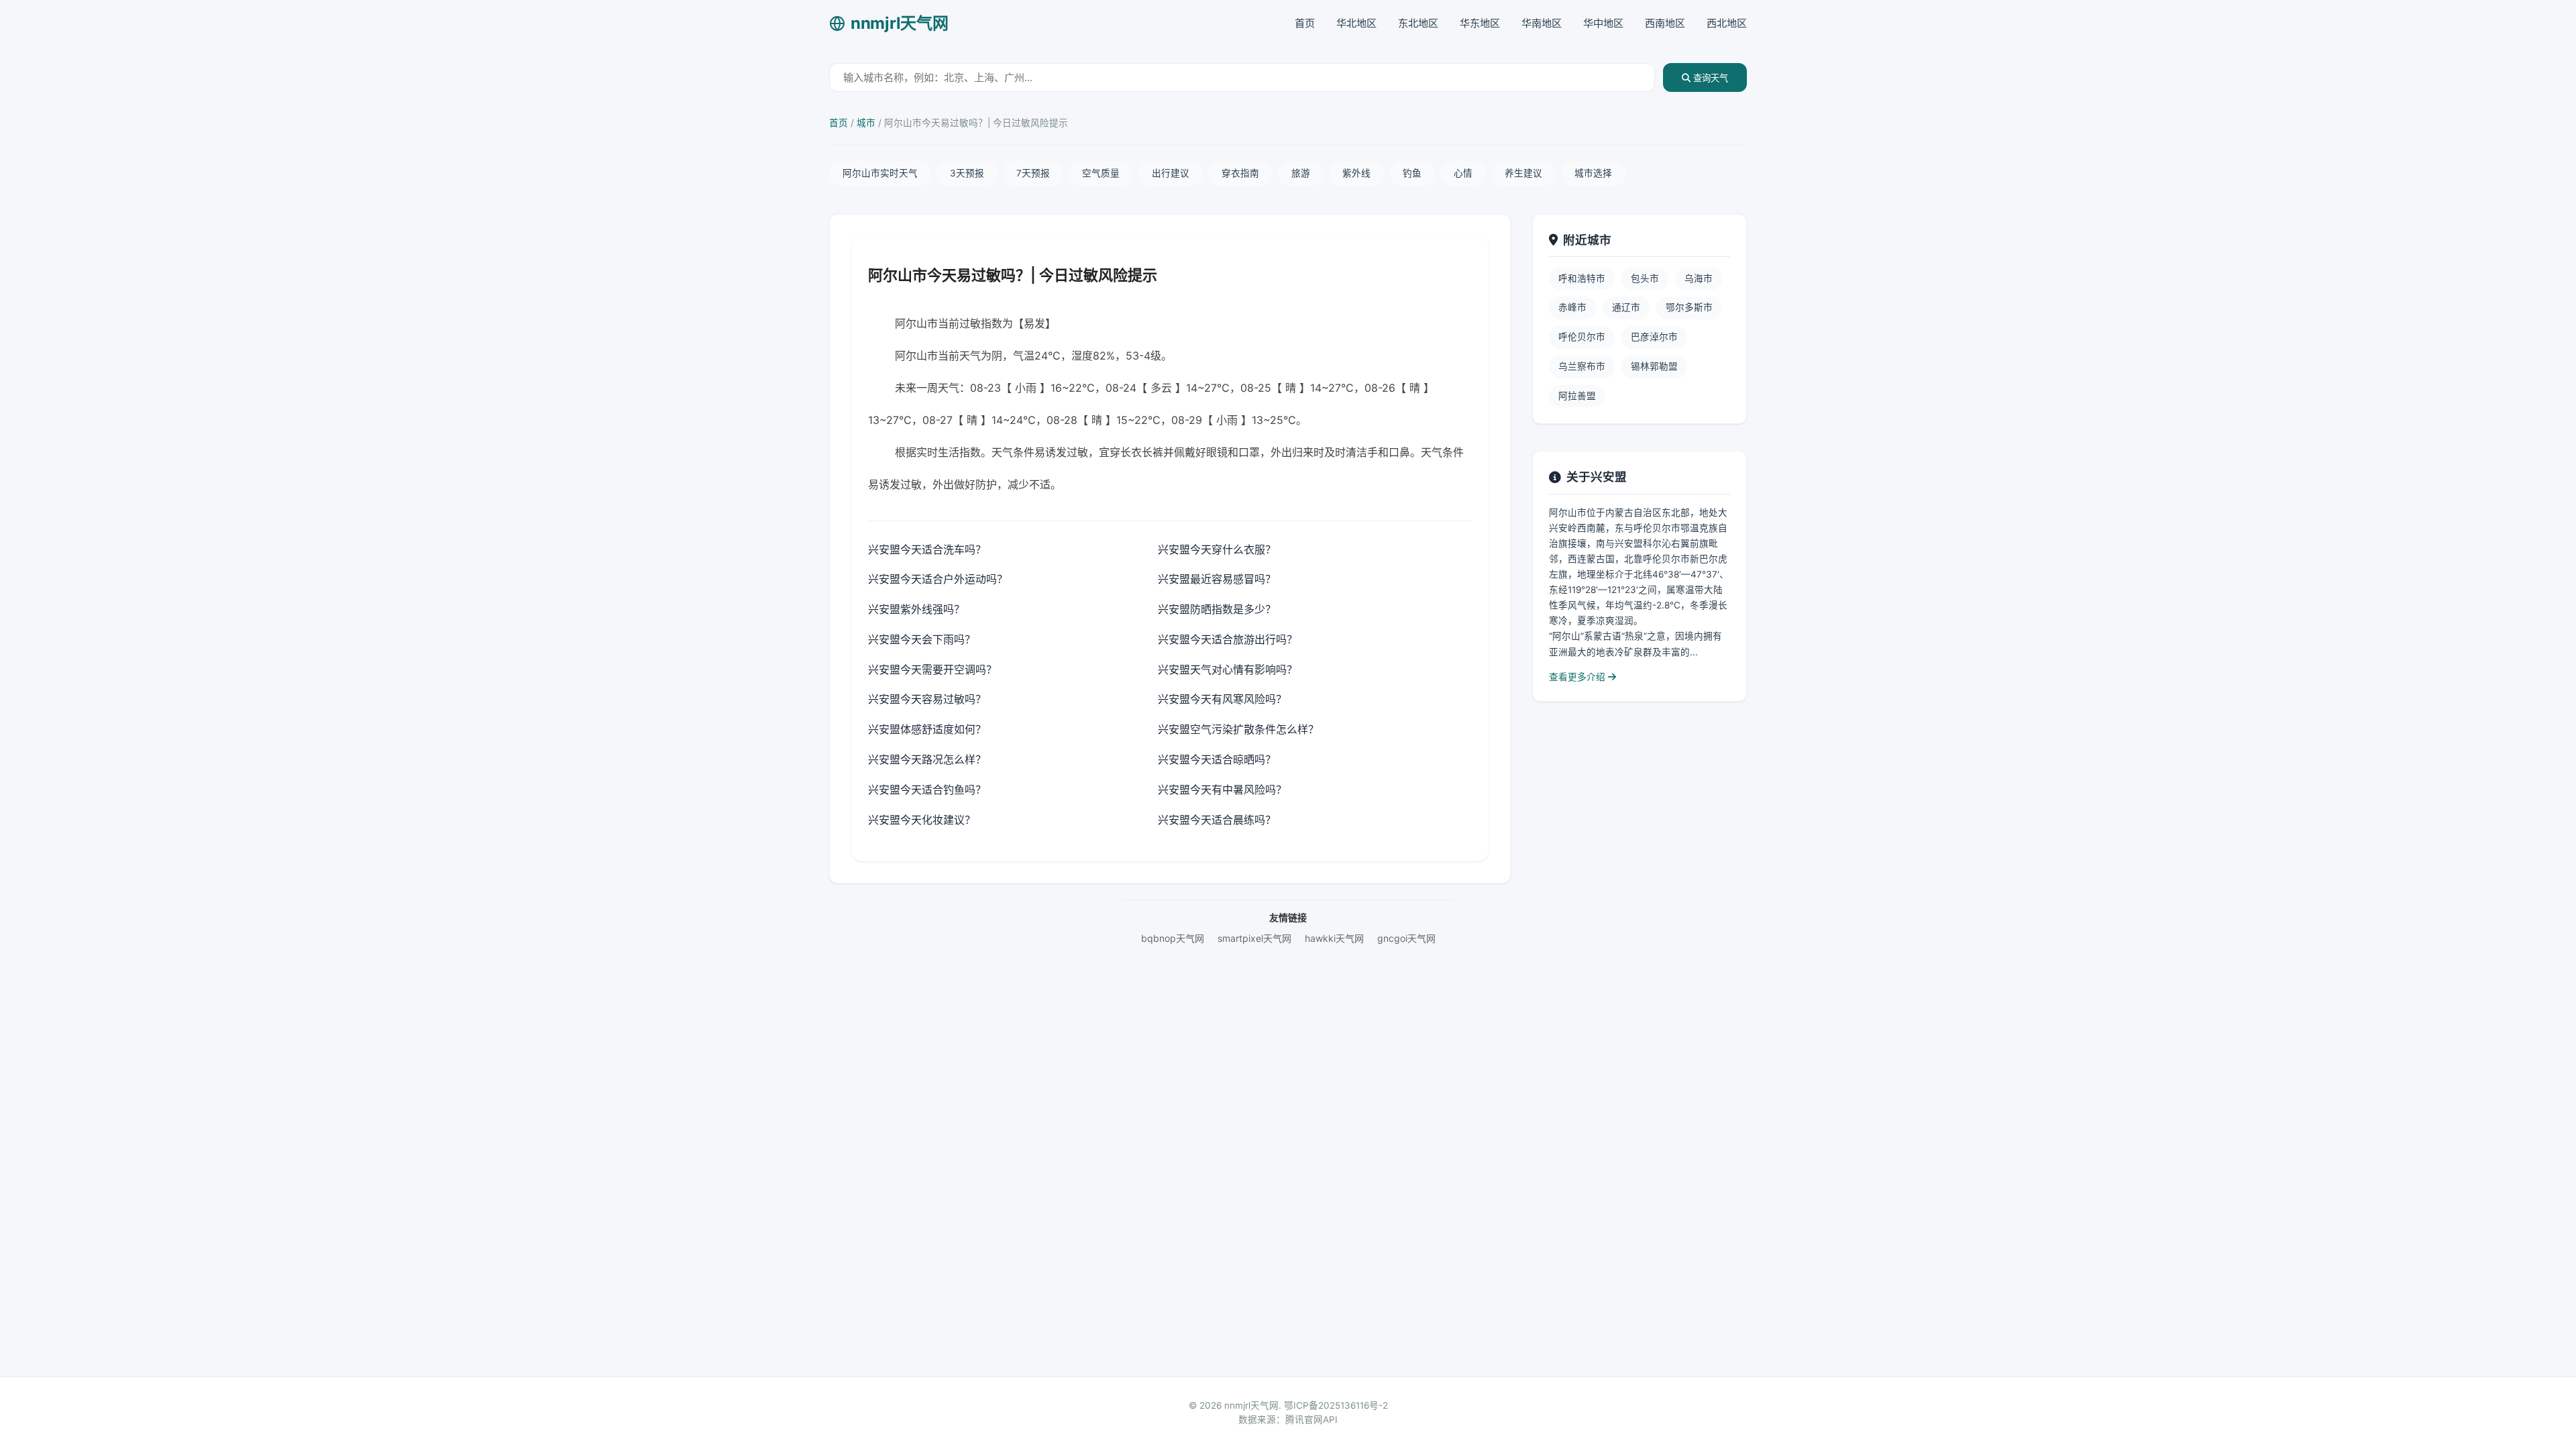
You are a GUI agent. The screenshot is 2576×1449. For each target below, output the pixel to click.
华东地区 (1480, 23)
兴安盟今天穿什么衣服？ (1217, 549)
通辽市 (1626, 307)
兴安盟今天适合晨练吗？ (1217, 820)
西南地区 (1665, 23)
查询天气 (1709, 78)
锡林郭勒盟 (1654, 366)
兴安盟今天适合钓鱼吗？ (927, 790)
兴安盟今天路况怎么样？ (927, 759)
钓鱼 (1412, 173)
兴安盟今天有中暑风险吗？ (1222, 790)
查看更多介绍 (1578, 677)
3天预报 (967, 173)
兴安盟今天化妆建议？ (922, 820)
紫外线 (1356, 173)
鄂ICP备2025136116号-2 (1336, 1405)
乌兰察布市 (1582, 366)
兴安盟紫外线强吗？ (916, 609)
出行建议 (1171, 173)
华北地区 (1356, 23)
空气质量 (1101, 173)
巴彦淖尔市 (1654, 337)
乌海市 (1699, 278)
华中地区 (1603, 23)
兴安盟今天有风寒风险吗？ (1222, 699)
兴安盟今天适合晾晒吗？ (1217, 759)
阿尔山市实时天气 (880, 173)
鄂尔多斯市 (1689, 307)
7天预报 (1033, 173)
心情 (1463, 173)
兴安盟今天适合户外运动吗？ (938, 579)
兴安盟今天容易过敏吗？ (927, 699)
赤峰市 (1572, 307)
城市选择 (1593, 173)
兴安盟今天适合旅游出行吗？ (1228, 639)
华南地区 (1542, 23)
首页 (1305, 23)
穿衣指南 (1240, 173)
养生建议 (1523, 173)
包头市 (1645, 278)
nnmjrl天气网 (899, 23)
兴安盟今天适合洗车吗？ (927, 549)
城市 (866, 123)
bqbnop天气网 (1173, 938)
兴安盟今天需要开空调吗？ (932, 669)
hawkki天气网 (1334, 938)
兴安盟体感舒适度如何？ (927, 729)
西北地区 (1727, 23)
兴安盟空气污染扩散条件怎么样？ (1238, 729)
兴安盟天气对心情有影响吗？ (1228, 669)
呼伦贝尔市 (1582, 337)
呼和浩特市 (1582, 278)
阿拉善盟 (1577, 396)
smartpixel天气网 (1254, 938)
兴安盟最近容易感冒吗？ (1217, 579)
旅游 (1301, 173)
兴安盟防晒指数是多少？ (1217, 609)
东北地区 (1418, 23)
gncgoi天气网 (1406, 938)
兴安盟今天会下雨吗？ (922, 639)
